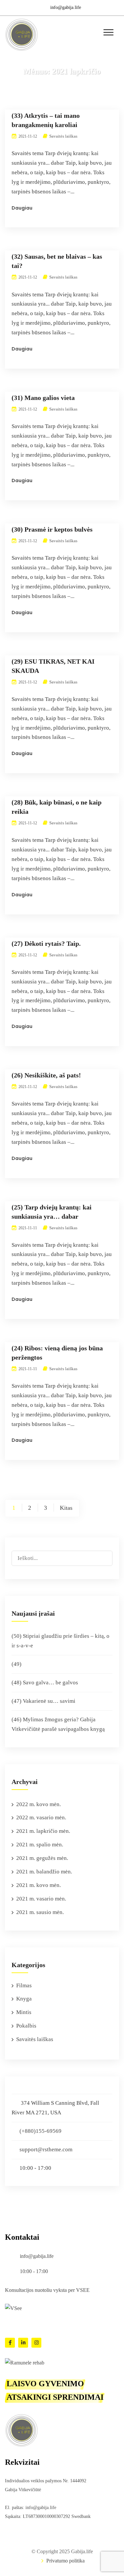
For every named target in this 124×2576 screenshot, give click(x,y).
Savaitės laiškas (63, 136)
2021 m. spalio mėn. (40, 1845)
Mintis (24, 2012)
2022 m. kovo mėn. (39, 1804)
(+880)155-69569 (41, 2131)
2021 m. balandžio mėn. (44, 1872)
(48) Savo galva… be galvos (45, 1683)
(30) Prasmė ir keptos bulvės (52, 529)
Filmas (24, 1985)
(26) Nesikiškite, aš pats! (46, 1075)
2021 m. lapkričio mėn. (43, 1831)
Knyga (24, 1999)
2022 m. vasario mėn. (41, 1817)
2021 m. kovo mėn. (39, 1885)
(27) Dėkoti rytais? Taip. (46, 943)
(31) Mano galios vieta (43, 398)
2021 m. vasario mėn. (41, 1899)
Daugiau (22, 208)
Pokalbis (26, 2026)
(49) (17, 1664)
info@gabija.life (66, 7)
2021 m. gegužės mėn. (42, 1858)
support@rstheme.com (46, 2149)
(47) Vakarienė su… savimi (43, 1701)
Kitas (66, 1508)
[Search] (107, 1554)
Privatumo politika (65, 2561)
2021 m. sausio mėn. (40, 1912)
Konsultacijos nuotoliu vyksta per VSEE (47, 2290)
